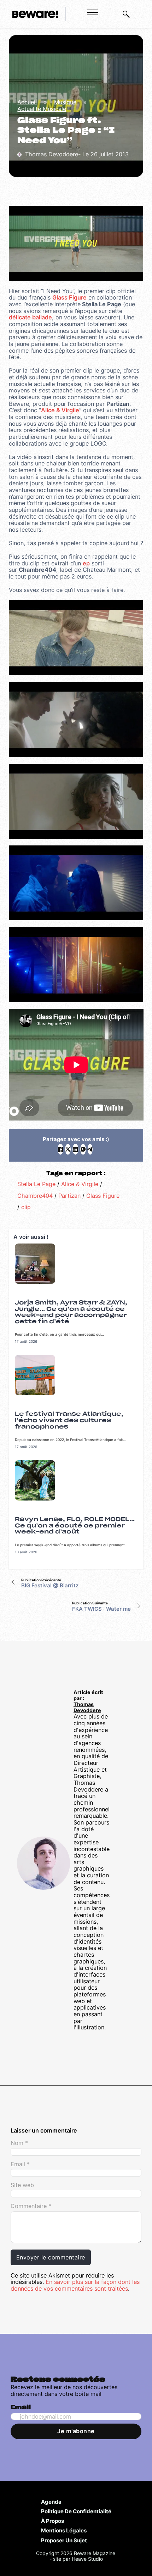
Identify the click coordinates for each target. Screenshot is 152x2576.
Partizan (69, 1196)
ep (86, 563)
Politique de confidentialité (76, 2511)
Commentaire (31, 2206)
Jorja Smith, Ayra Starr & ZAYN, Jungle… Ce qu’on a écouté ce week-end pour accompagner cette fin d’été (71, 1312)
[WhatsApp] (83, 1149)
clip (26, 1207)
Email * (20, 2164)
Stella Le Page (36, 1184)
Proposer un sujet (64, 2540)
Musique (65, 102)
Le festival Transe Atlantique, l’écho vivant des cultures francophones (69, 1420)
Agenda (51, 2502)
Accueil (27, 102)
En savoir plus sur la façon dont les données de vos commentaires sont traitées (75, 2285)
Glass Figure (69, 297)
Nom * (19, 2143)
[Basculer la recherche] (126, 14)
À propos (52, 2521)
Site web (22, 2185)
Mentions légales (64, 2530)
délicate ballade (30, 317)
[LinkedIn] (75, 1149)
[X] (68, 1149)
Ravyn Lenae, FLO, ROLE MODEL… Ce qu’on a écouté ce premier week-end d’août (75, 1526)
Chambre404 (35, 1196)
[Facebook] (60, 1149)
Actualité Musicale (42, 109)
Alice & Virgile (60, 410)
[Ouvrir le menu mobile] (93, 12)
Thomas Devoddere (87, 1707)
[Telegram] (90, 1149)
